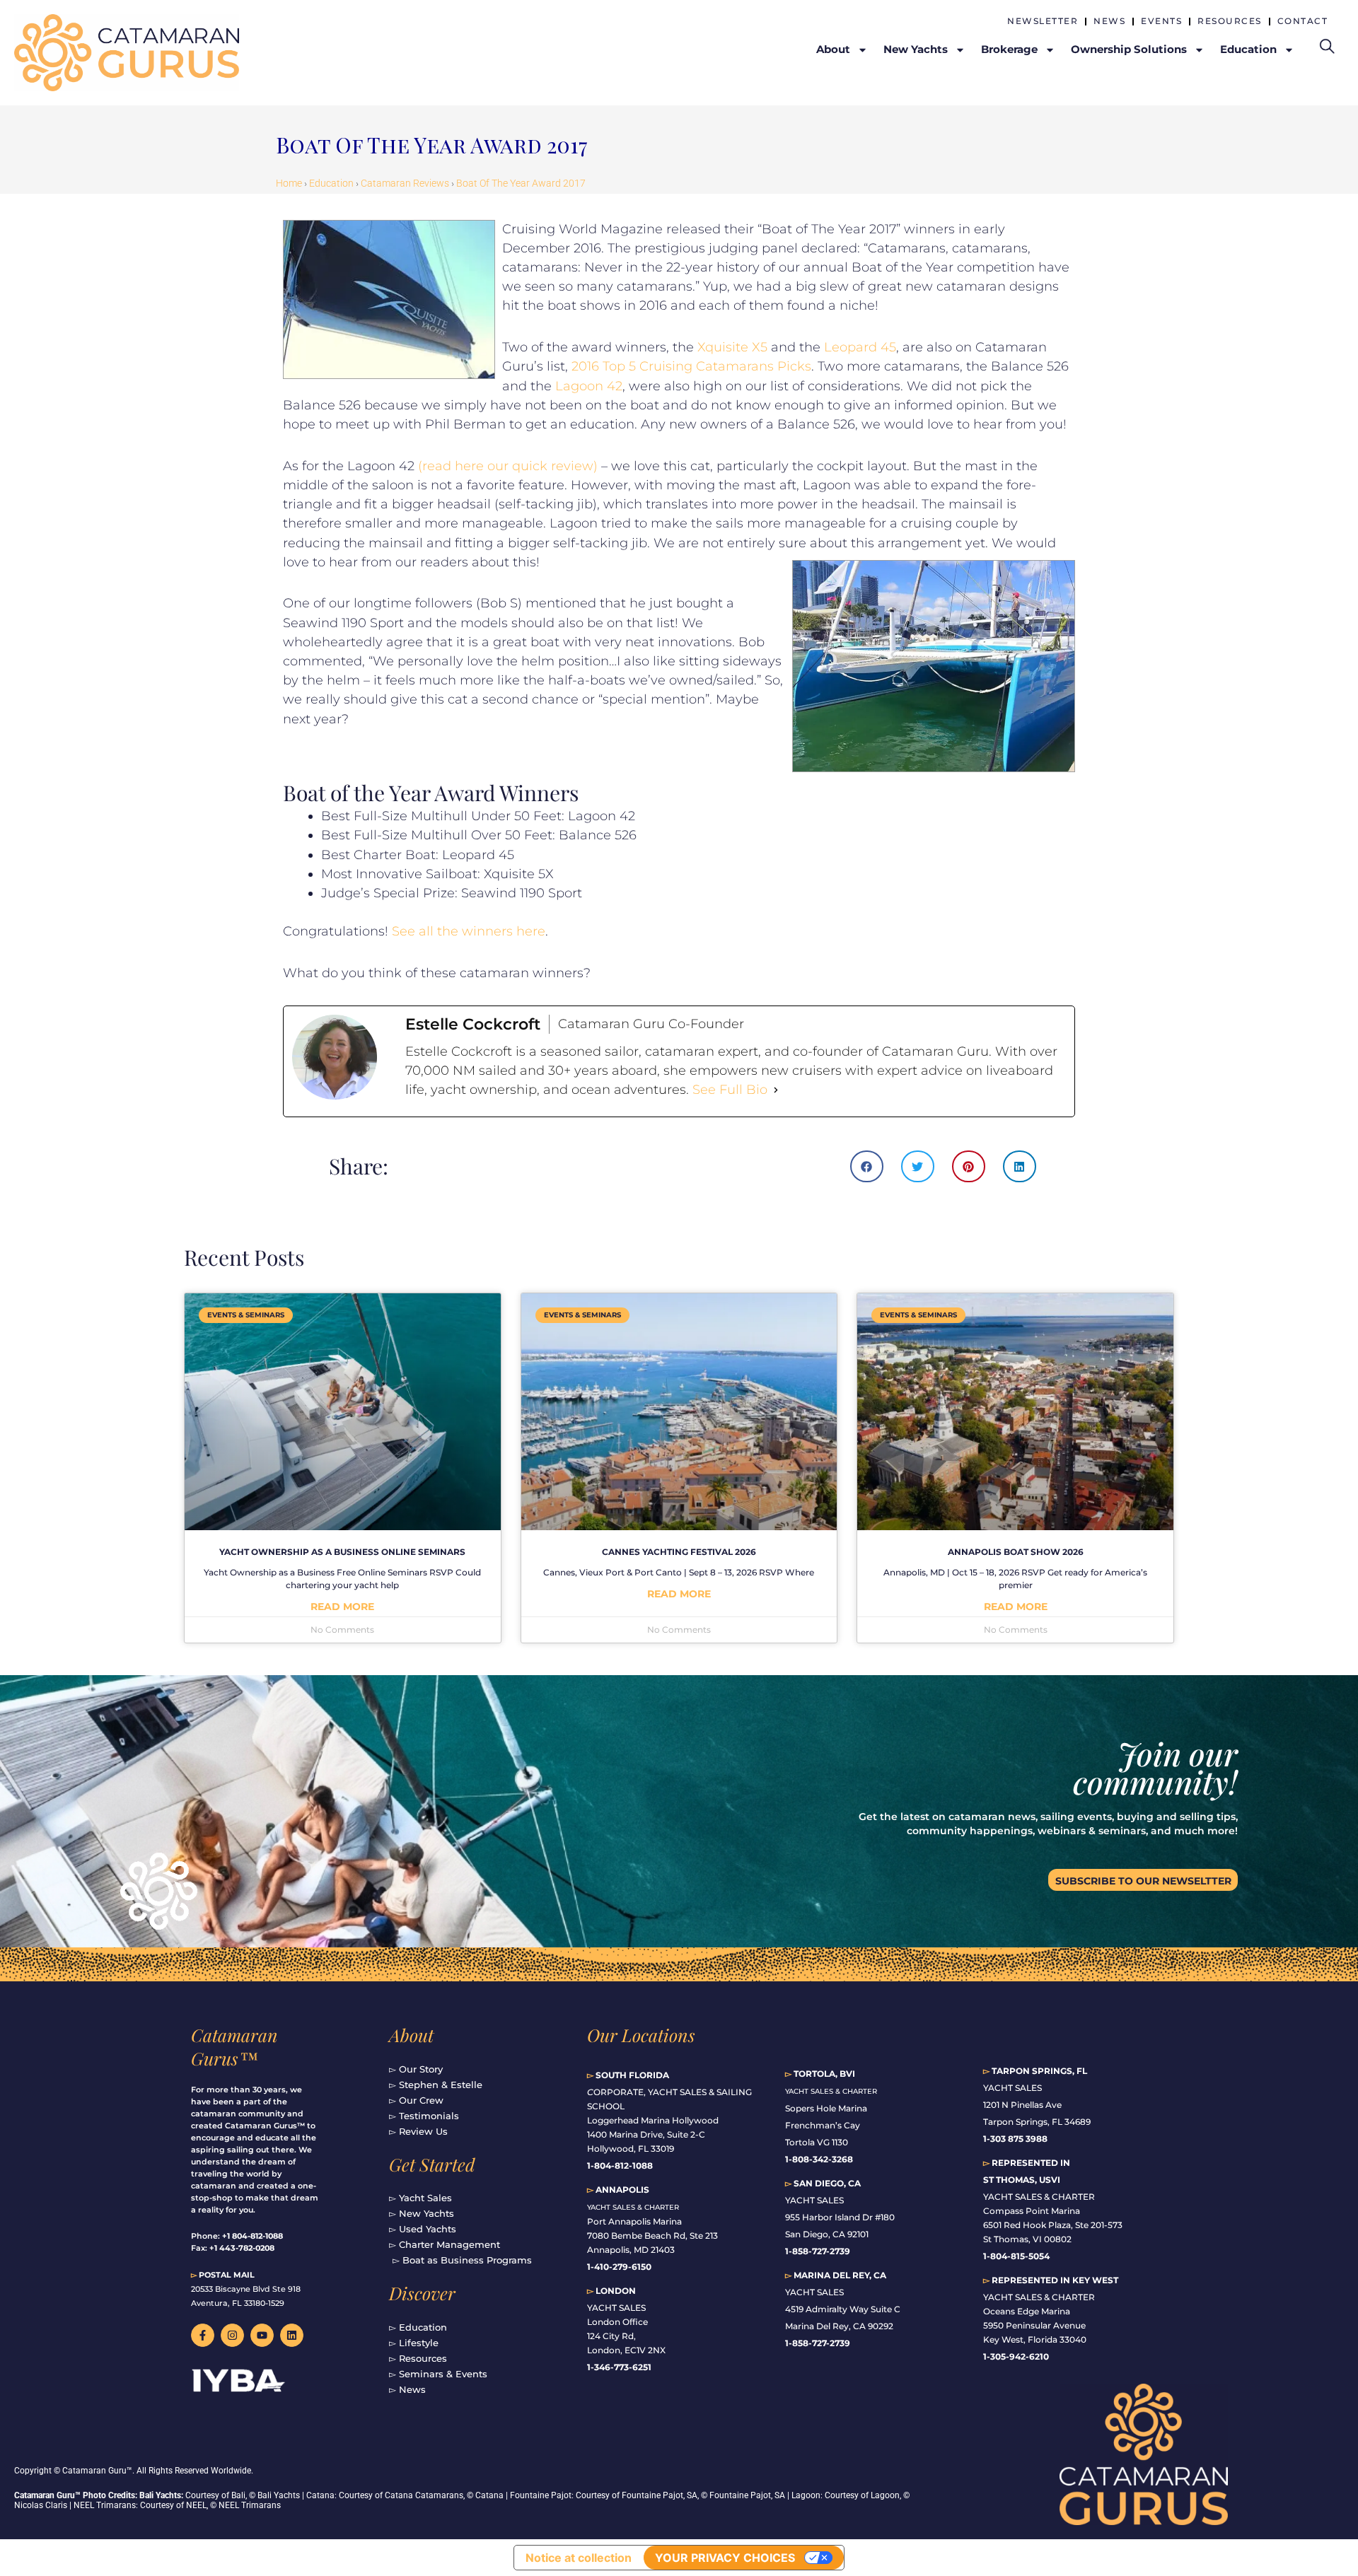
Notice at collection (579, 2558)
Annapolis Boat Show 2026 (1016, 1552)
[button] (867, 1166)
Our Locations (641, 2035)
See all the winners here (469, 931)
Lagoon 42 (589, 386)
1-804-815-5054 (1016, 2256)
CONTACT (1303, 21)
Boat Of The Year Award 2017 (521, 183)
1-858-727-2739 (818, 2343)
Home (289, 183)
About (411, 2035)
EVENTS (1161, 21)
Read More (342, 1607)
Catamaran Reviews (405, 183)
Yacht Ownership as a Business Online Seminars (342, 1552)
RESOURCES (1230, 21)
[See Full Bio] (776, 1090)
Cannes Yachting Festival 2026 (679, 1552)
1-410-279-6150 (619, 2267)
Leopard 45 (860, 347)
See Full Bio (730, 1090)
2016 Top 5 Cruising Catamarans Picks (691, 366)
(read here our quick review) (508, 466)
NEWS (1109, 21)
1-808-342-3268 (819, 2159)
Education (331, 183)
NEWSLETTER (1043, 21)
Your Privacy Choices (725, 2558)
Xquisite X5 (732, 347)
